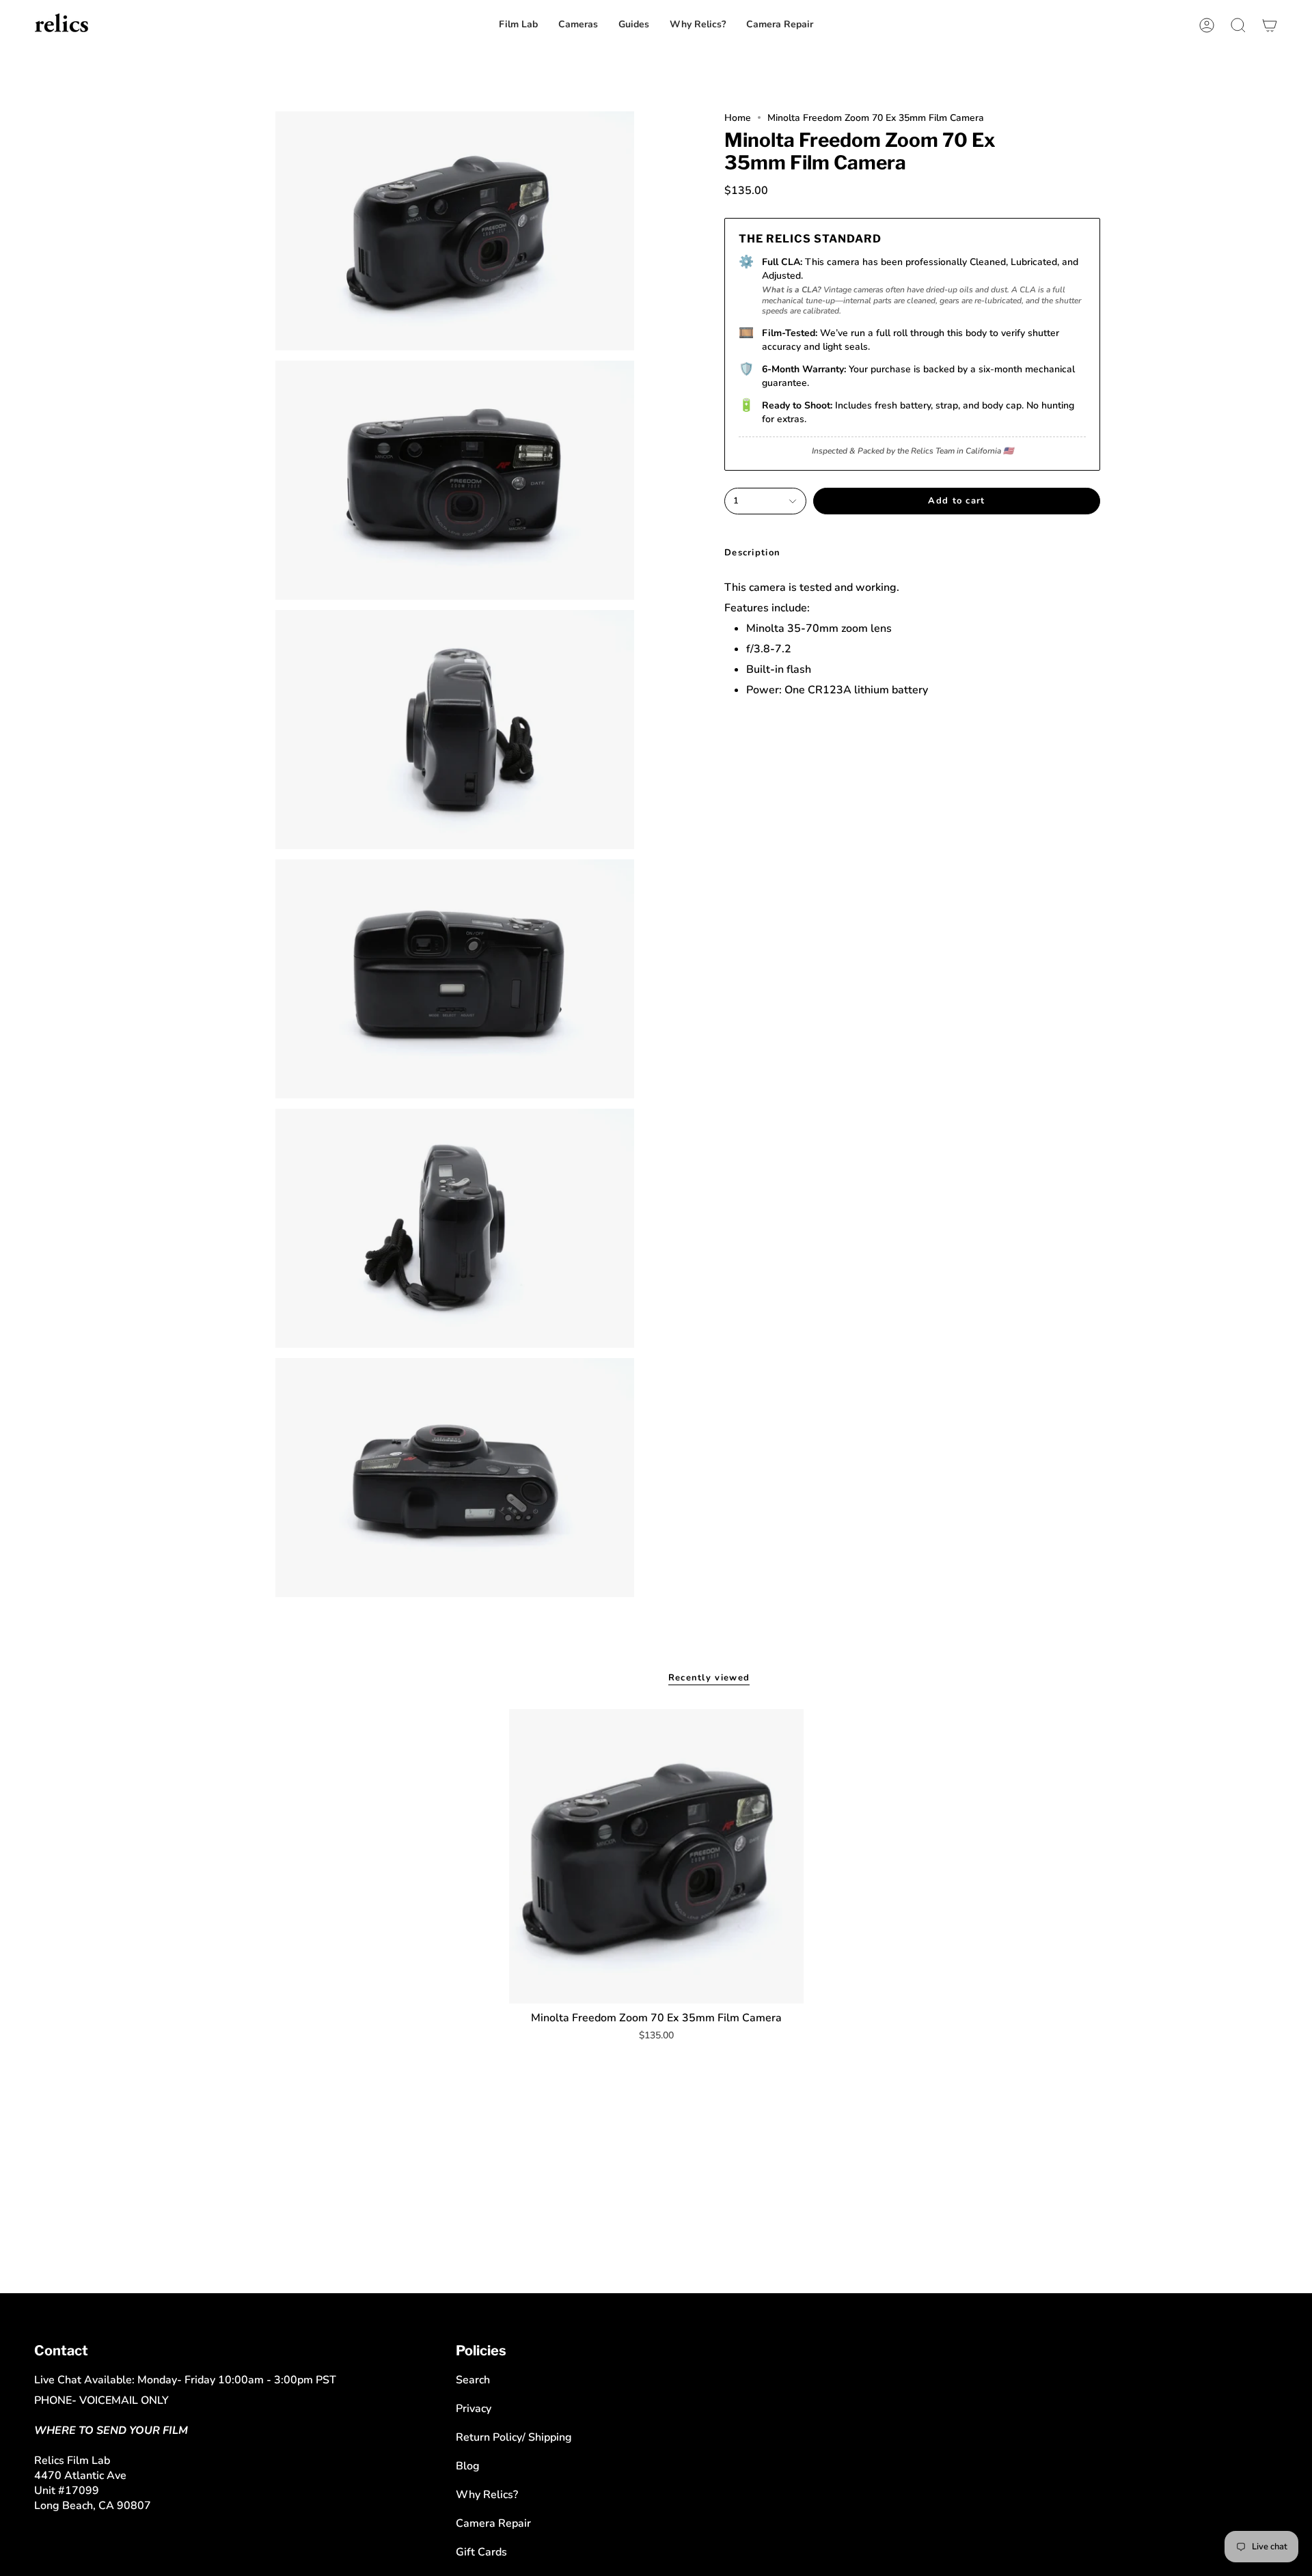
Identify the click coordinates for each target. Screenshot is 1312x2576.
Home (738, 118)
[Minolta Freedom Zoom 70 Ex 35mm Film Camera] (656, 1856)
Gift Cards (481, 2552)
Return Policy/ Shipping (514, 2437)
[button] (780, 25)
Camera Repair (493, 2523)
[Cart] (1270, 25)
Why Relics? (487, 2495)
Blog (468, 2466)
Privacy (474, 2409)
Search (473, 2380)
